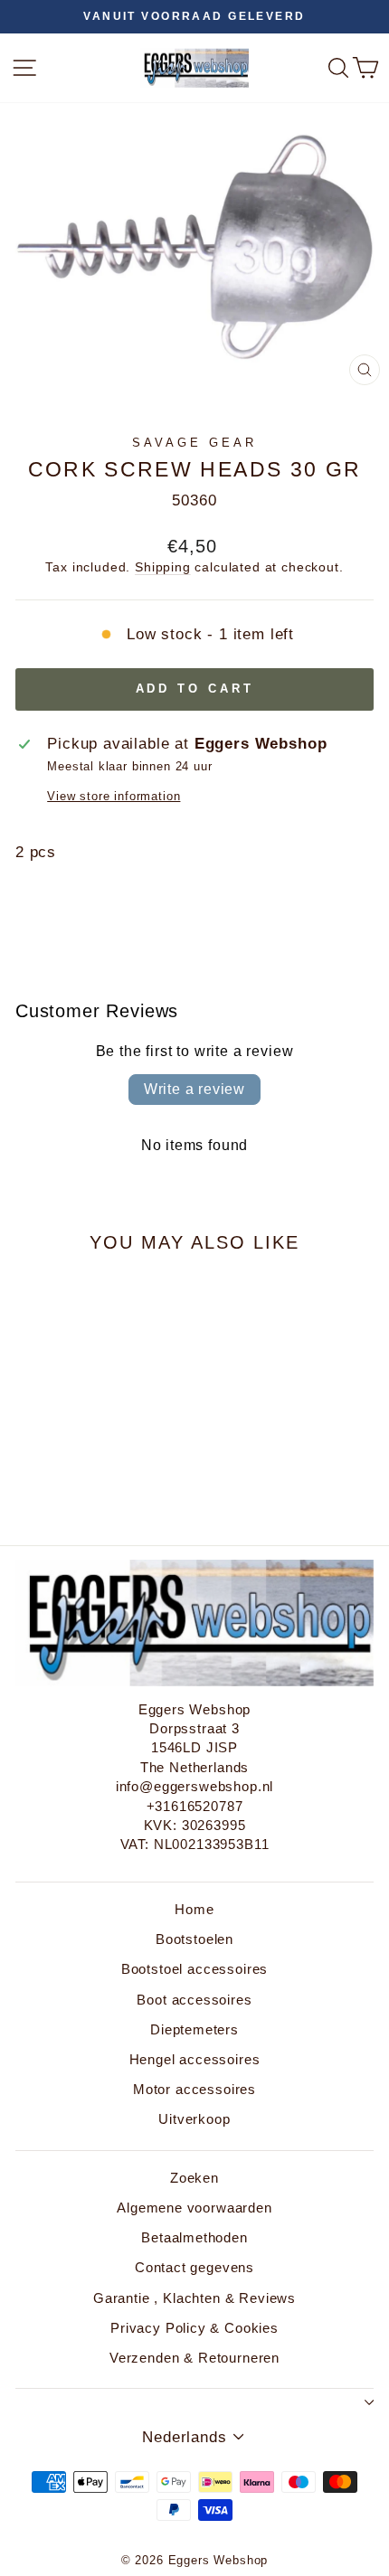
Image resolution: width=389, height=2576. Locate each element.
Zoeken (194, 2178)
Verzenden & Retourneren (194, 2358)
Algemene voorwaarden (194, 2208)
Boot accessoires (194, 2000)
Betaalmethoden (194, 2237)
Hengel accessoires (195, 2059)
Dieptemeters (194, 2029)
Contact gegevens (194, 2267)
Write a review (194, 1089)
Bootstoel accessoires (194, 1969)
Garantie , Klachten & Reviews (194, 2298)
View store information (114, 796)
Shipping (163, 567)
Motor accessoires (194, 2089)
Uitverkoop (194, 2119)
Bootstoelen (194, 1939)
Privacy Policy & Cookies (194, 2328)
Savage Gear (194, 443)
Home (194, 1909)
